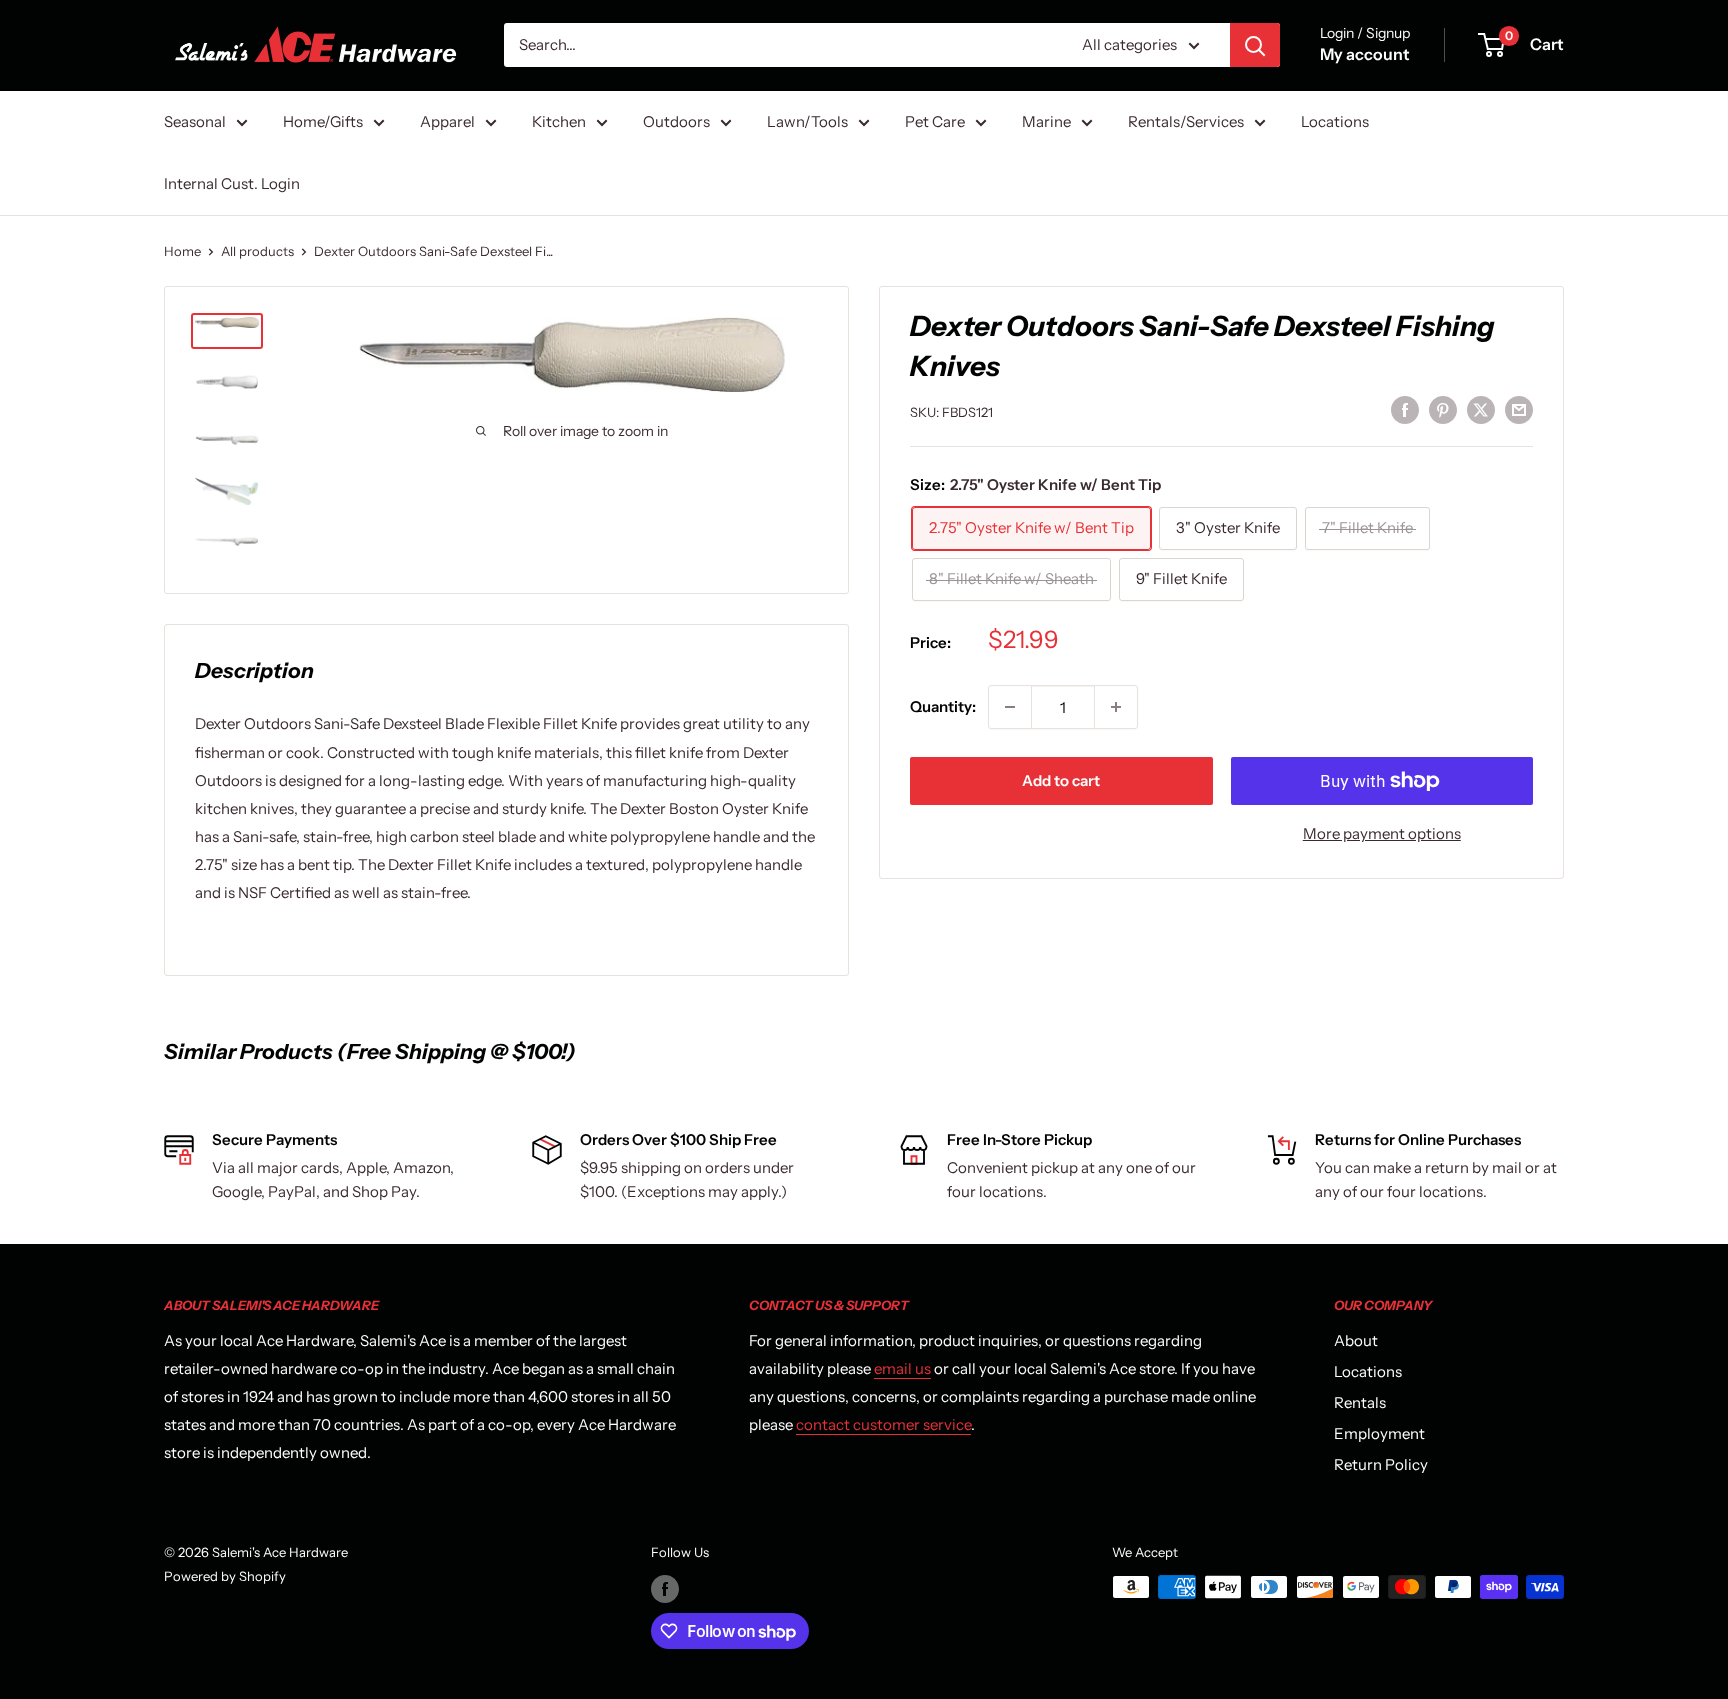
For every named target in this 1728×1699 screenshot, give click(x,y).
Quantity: (943, 706)
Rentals (1360, 1402)
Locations (1335, 121)
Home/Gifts (323, 121)
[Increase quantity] (1116, 707)
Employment (1379, 1433)
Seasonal (195, 121)
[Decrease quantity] (1010, 707)
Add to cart (1061, 780)
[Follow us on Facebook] (665, 1589)
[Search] (1255, 45)
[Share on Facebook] (1405, 409)
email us (902, 1368)
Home (182, 251)
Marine (1046, 121)
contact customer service (883, 1424)
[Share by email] (1519, 409)
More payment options (1382, 833)
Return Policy (1381, 1464)
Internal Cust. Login (232, 183)
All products (257, 251)
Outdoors (676, 121)
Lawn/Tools (807, 121)
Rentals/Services (1186, 121)
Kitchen (559, 121)
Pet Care (935, 121)
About (1356, 1340)
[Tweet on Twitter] (1481, 409)
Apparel (447, 121)
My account (1365, 54)
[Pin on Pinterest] (1443, 409)
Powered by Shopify (225, 1576)
